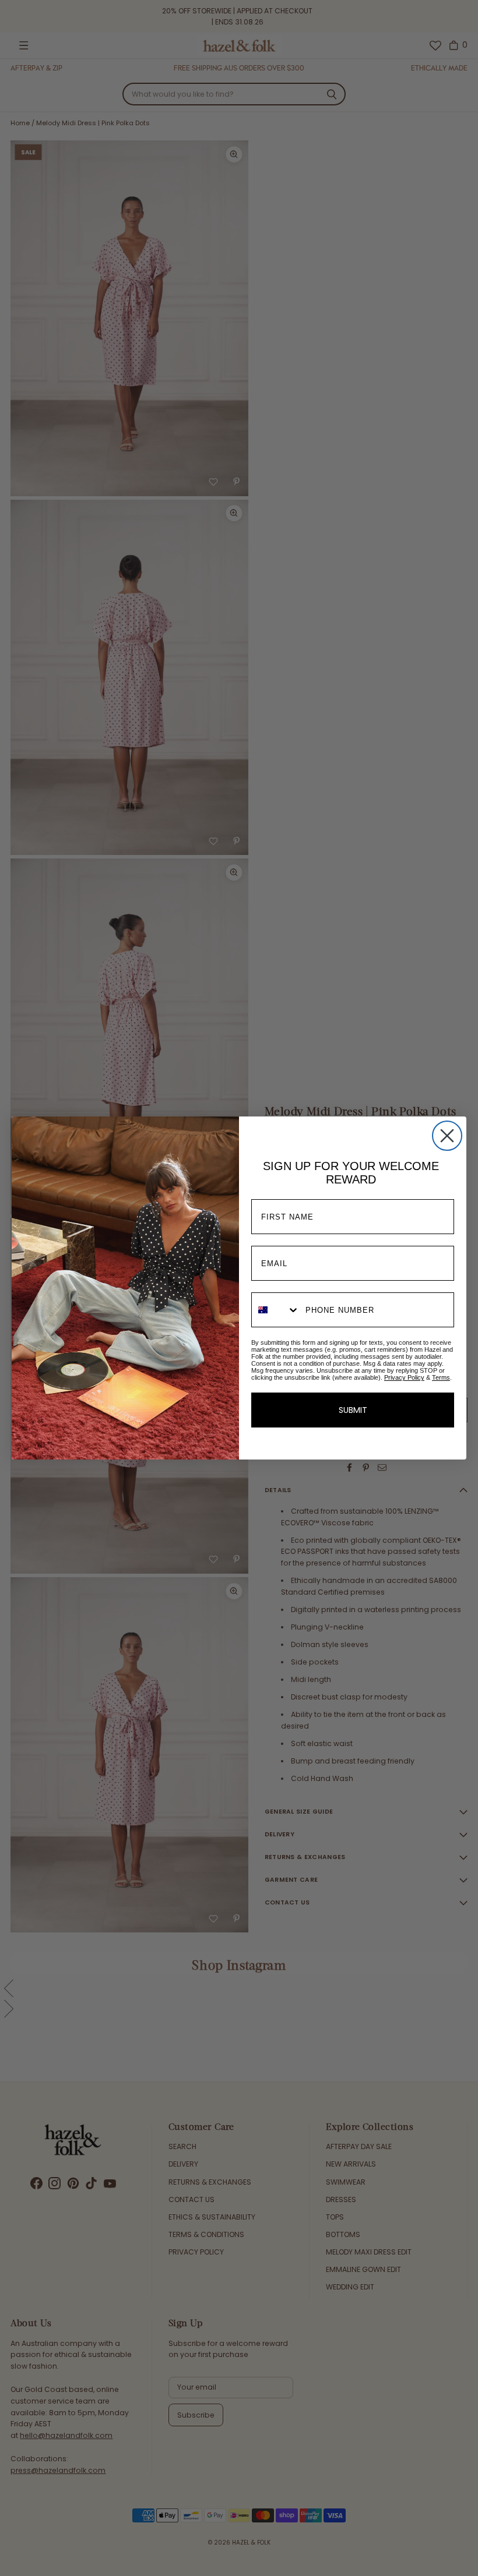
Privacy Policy (404, 1377)
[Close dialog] (447, 1136)
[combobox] (276, 1310)
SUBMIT (353, 1410)
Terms (441, 1377)
